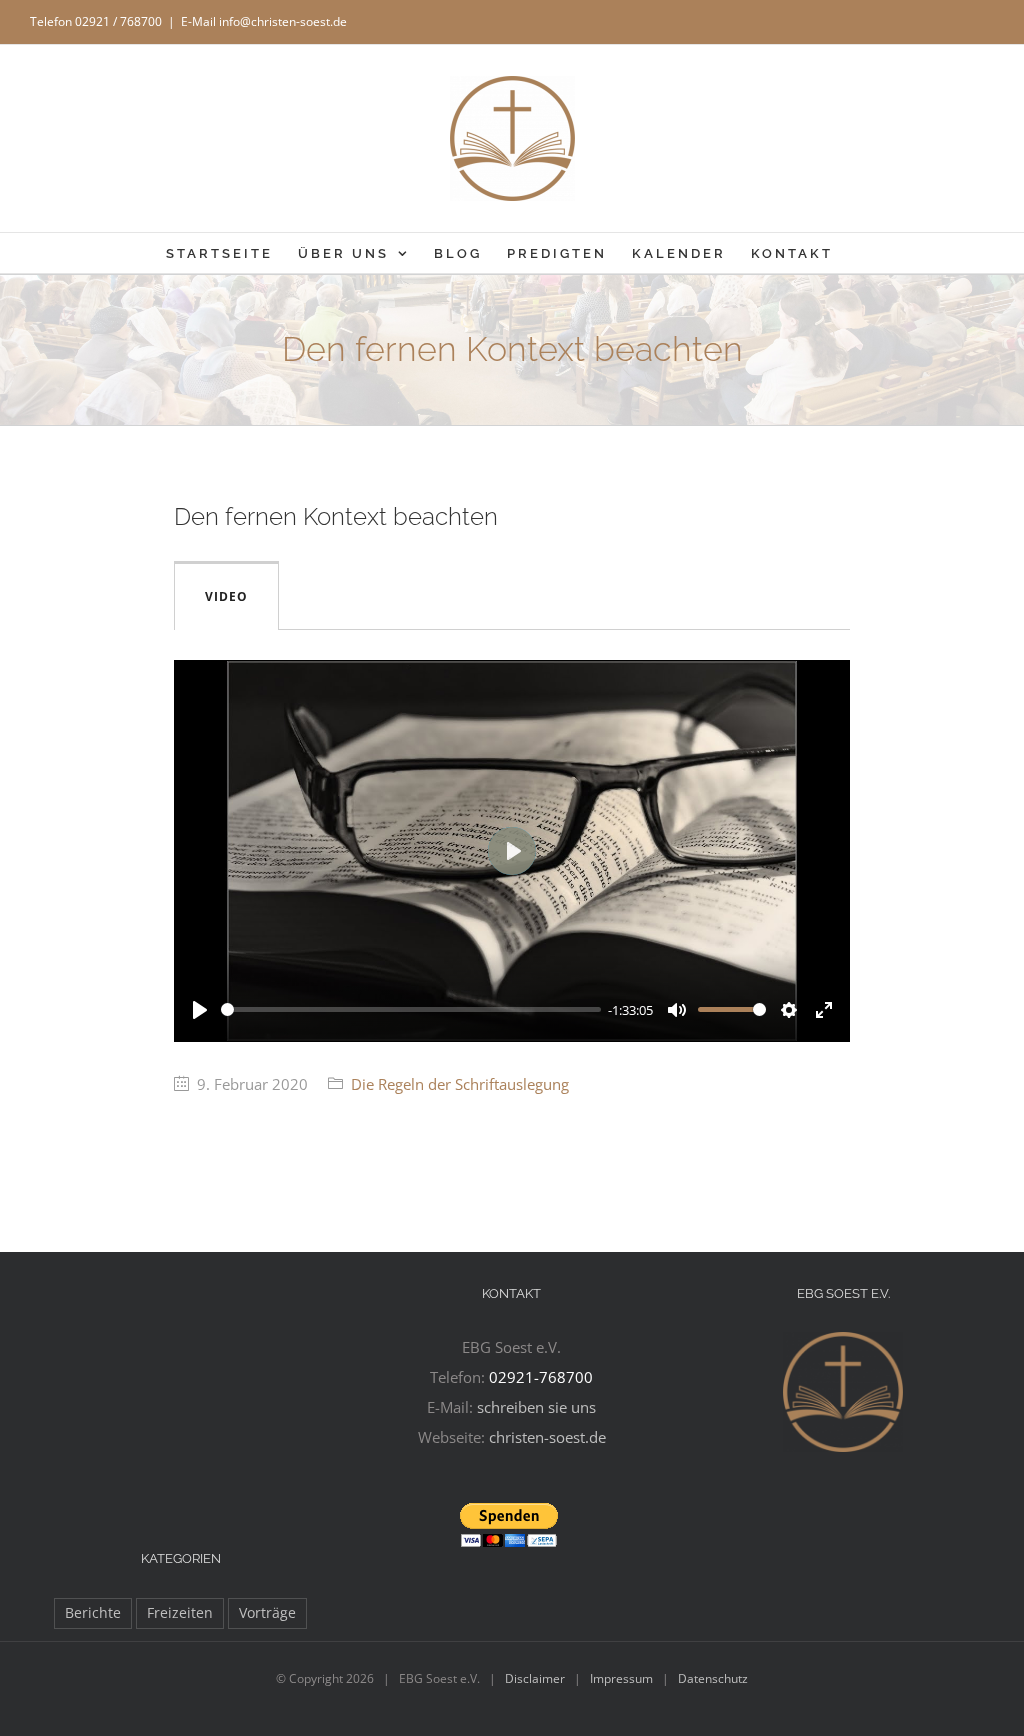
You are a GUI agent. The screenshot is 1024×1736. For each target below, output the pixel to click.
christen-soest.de (547, 1437)
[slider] (411, 1009)
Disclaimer (535, 1678)
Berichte (93, 1613)
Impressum (621, 1678)
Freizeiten (180, 1613)
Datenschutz (713, 1678)
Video (226, 596)
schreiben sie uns (536, 1407)
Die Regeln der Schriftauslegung (460, 1084)
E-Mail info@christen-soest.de (264, 21)
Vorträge (267, 1613)
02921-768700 (541, 1377)
